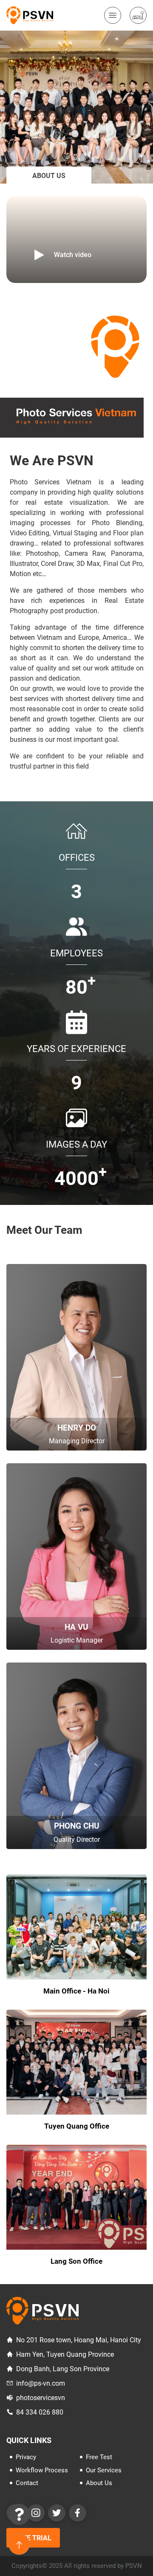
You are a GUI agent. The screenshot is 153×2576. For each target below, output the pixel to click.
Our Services (104, 2470)
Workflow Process (42, 2470)
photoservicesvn (41, 2398)
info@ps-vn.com (41, 2383)
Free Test (99, 2457)
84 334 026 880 (40, 2412)
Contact (27, 2483)
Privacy (26, 2457)
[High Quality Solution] (30, 15)
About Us (99, 2483)
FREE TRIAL (33, 2538)
